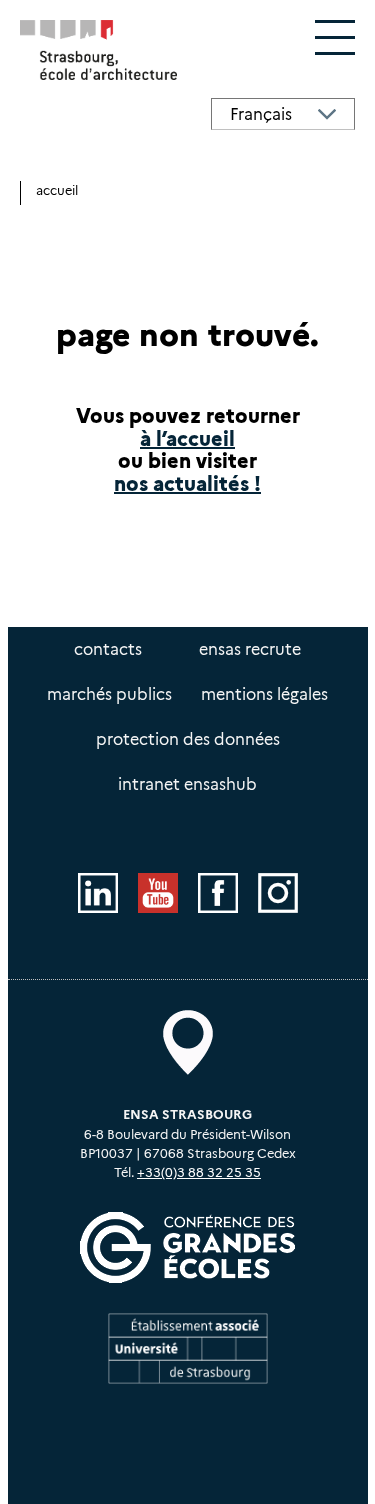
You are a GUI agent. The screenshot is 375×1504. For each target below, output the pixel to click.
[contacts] (188, 1042)
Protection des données (188, 739)
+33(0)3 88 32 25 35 (199, 1172)
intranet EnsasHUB (187, 784)
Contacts (108, 649)
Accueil (57, 190)
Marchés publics (109, 694)
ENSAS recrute (250, 649)
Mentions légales (264, 694)
